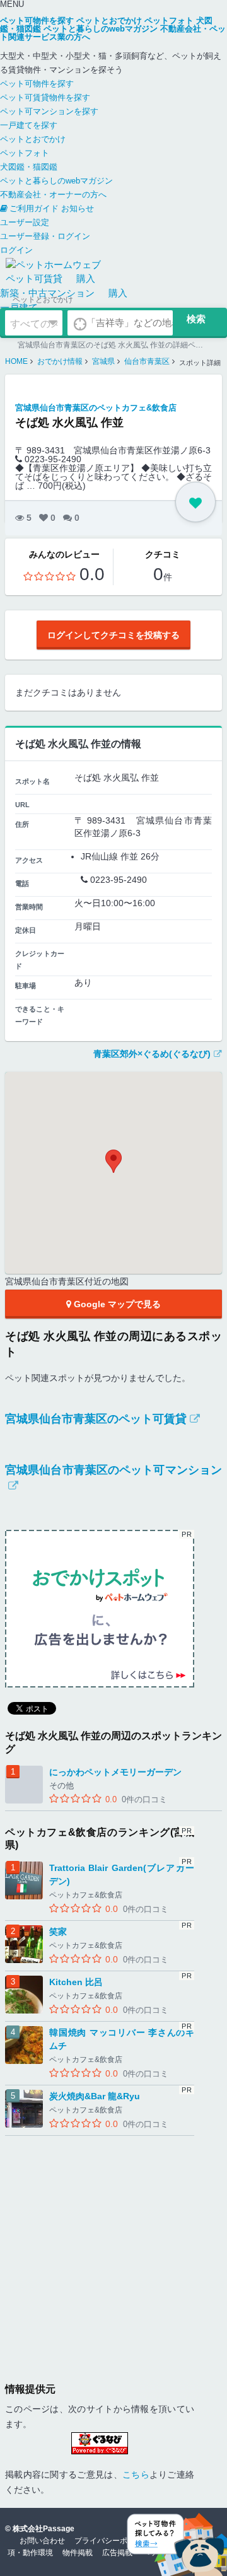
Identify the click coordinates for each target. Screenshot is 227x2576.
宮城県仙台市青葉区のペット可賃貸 (96, 1419)
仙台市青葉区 (147, 361)
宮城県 (103, 361)
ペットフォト (25, 153)
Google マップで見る (116, 1304)
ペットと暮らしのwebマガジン (56, 181)
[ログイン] (195, 502)
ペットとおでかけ (33, 139)
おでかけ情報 (60, 361)
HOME (16, 361)
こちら (136, 2474)
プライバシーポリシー (112, 2541)
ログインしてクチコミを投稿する (113, 635)
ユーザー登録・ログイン (45, 236)
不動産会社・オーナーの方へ (53, 195)
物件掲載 (78, 2553)
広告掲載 (117, 2553)
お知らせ (78, 208)
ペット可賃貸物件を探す (45, 97)
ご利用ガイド (34, 208)
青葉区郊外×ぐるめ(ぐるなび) (152, 1054)
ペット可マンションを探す (49, 111)
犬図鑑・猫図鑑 (29, 167)
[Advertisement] (113, 2249)
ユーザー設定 (25, 222)
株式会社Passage (44, 2529)
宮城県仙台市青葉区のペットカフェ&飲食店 (96, 408)
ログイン (16, 250)
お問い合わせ (42, 2541)
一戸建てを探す (29, 125)
